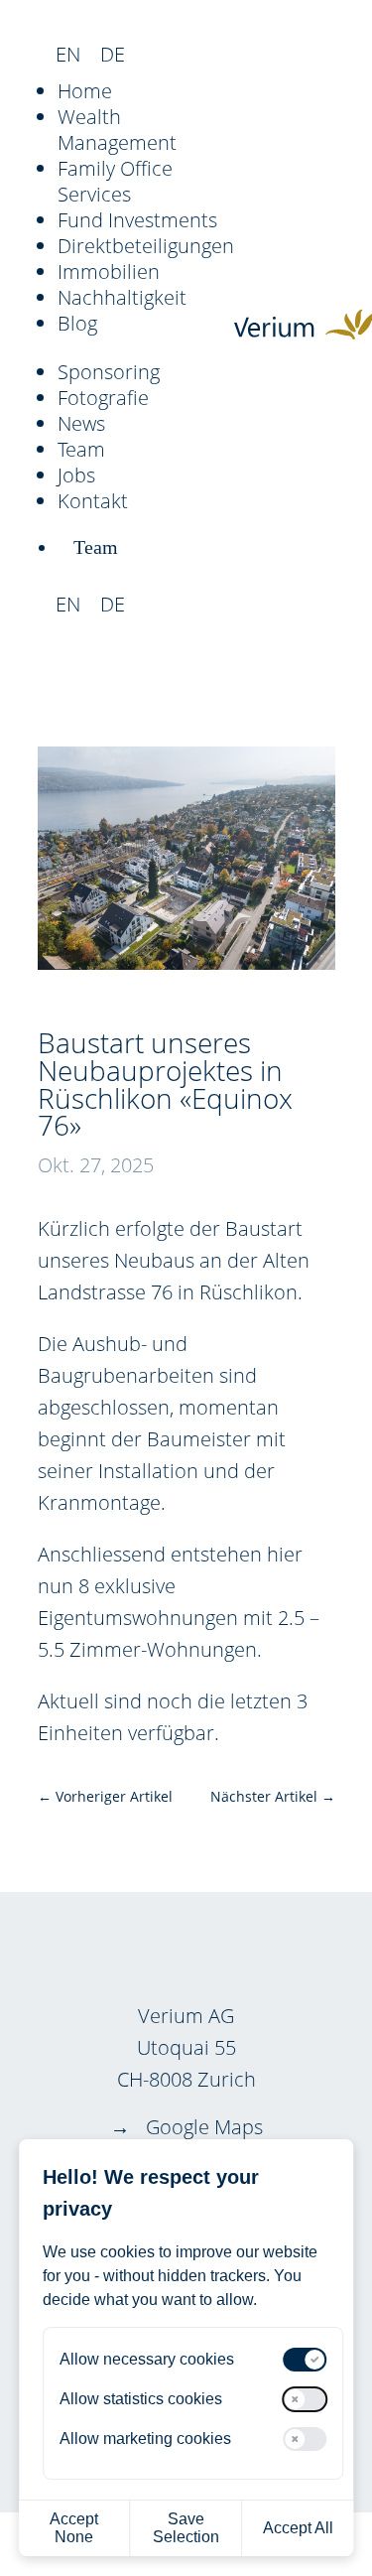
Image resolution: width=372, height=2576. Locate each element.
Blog (77, 323)
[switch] (306, 2360)
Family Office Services (115, 181)
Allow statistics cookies (141, 2399)
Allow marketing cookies (145, 2439)
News (81, 423)
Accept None (74, 2528)
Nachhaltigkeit (122, 297)
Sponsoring (109, 372)
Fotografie (103, 398)
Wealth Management (117, 130)
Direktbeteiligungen (146, 246)
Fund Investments (137, 220)
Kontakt (93, 501)
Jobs (76, 475)
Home (85, 91)
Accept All (298, 2528)
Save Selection (186, 2528)
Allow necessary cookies (147, 2359)
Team (81, 449)
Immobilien (109, 271)
